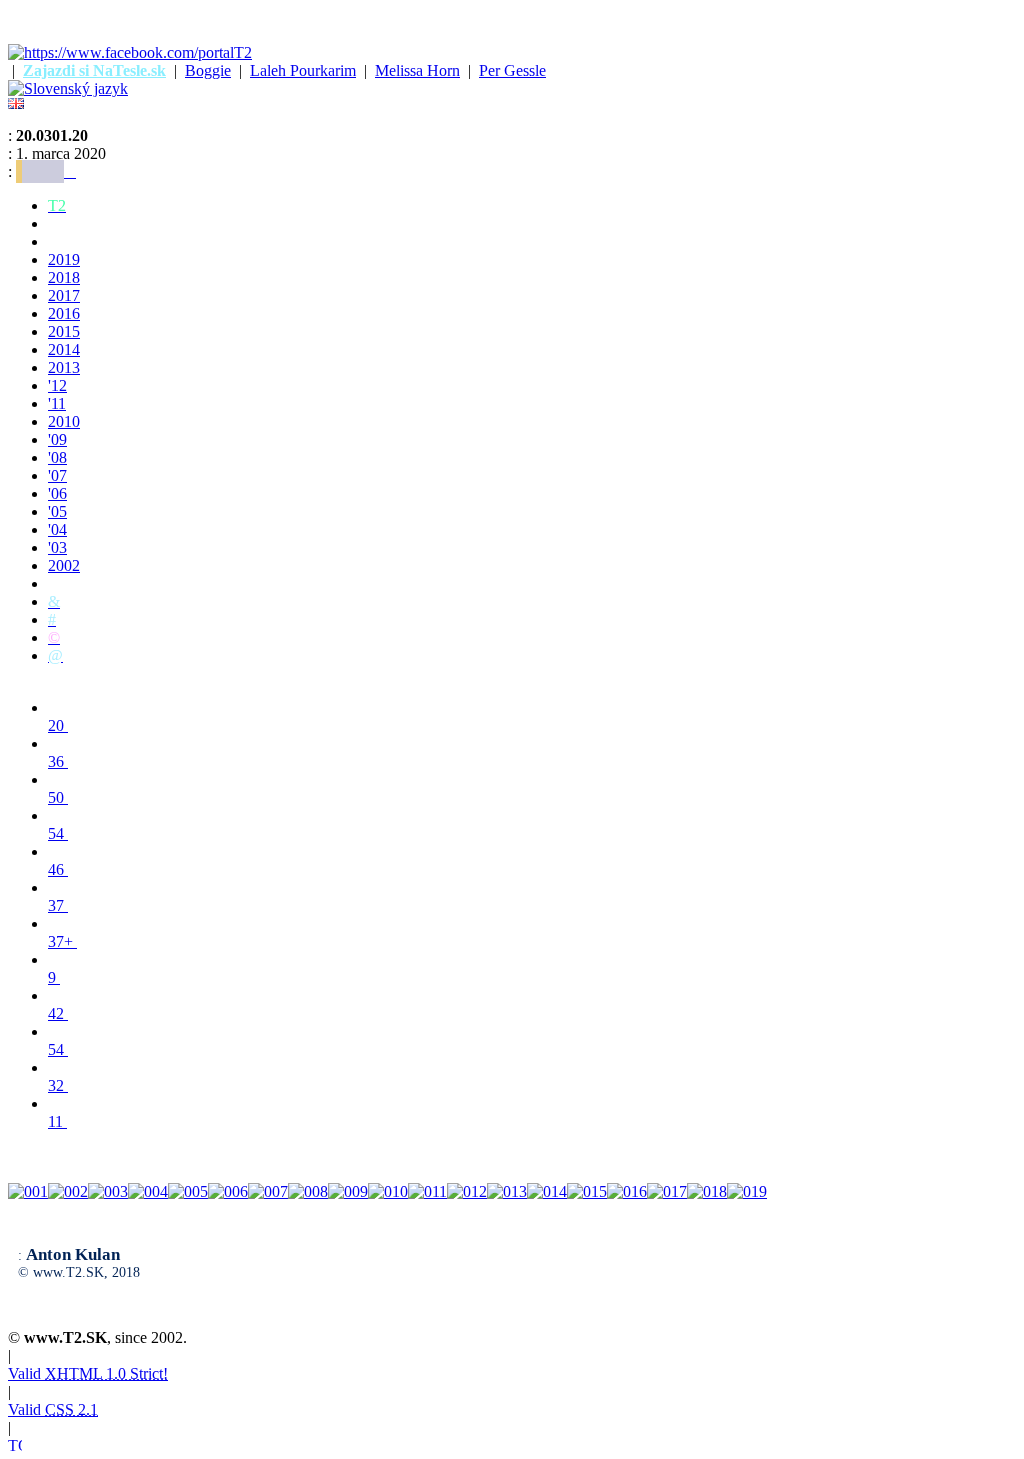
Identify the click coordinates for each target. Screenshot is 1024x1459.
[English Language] (16, 103)
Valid (88, 1373)
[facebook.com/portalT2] (130, 52)
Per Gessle (512, 70)
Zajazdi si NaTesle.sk (94, 70)
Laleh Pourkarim (303, 70)
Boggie (208, 70)
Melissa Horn (417, 70)
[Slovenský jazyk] (68, 88)
